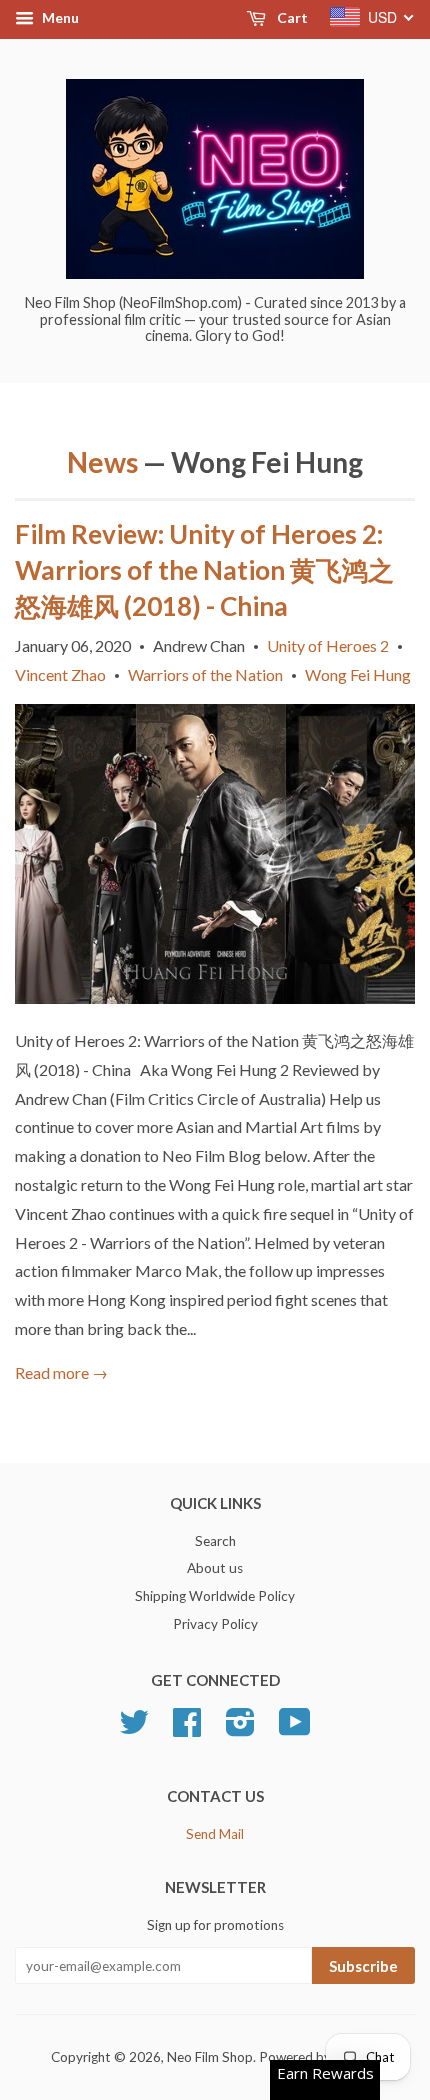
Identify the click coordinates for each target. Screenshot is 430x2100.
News (102, 462)
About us (215, 1568)
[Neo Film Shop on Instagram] (240, 1729)
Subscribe (363, 1966)
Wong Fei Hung (358, 674)
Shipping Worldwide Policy (215, 1596)
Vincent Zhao (60, 674)
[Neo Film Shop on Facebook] (187, 1729)
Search (215, 1541)
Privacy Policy (215, 1624)
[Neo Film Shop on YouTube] (295, 1729)
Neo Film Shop (210, 2057)
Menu (59, 17)
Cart (291, 17)
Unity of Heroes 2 (328, 645)
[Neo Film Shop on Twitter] (134, 1729)
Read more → (61, 1372)
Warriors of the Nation (205, 674)
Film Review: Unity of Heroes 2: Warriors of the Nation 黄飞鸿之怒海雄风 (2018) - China (204, 570)
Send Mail (215, 1834)
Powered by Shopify (319, 2057)
